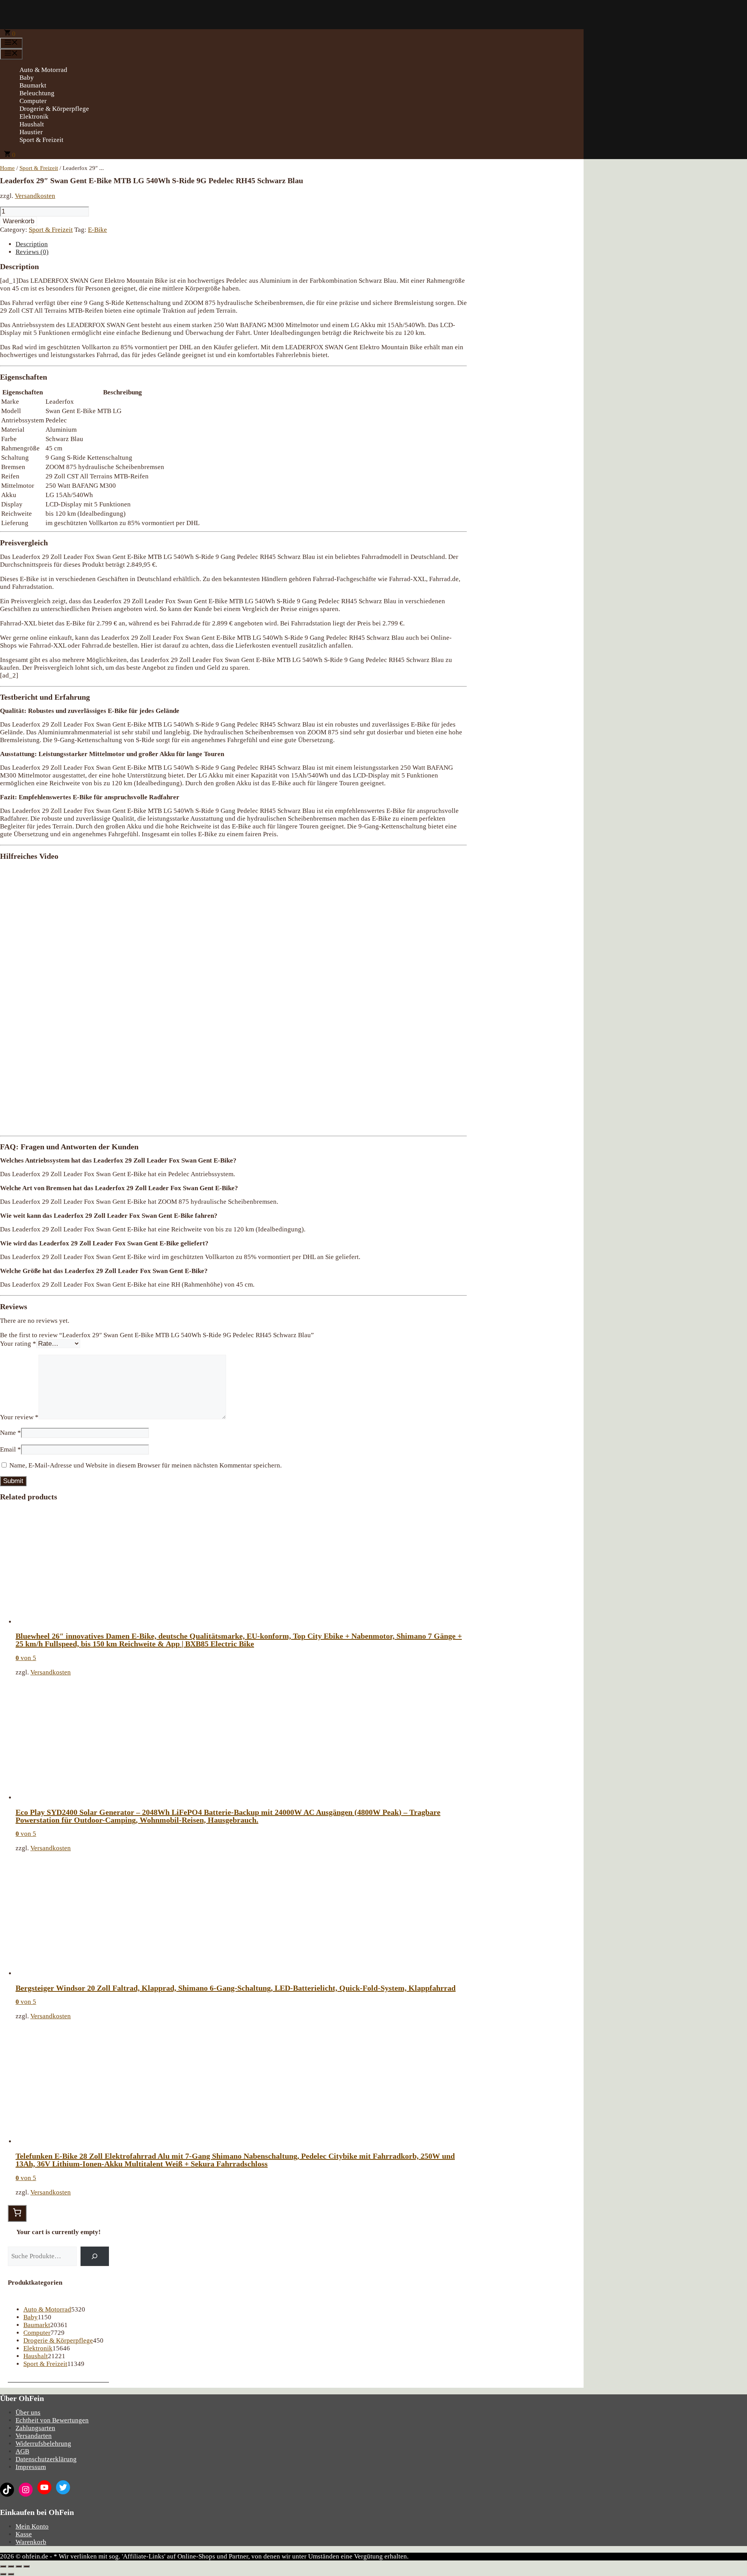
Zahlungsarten (35, 2428)
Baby (27, 78)
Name (11, 1433)
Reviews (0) (32, 252)
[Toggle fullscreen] (19, 2566)
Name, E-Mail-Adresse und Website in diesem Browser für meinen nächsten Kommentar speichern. (146, 1465)
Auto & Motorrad (43, 70)
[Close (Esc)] (3, 2566)
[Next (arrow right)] (11, 2574)
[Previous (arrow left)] (3, 2574)
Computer (33, 101)
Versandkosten (35, 196)
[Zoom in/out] (26, 2566)
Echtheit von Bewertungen (52, 2420)
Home (7, 168)
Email (11, 1449)
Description (32, 244)
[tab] (241, 244)
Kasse (24, 2534)
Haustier (31, 132)
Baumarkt (33, 85)
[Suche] (95, 2256)
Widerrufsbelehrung (43, 2444)
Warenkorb (18, 221)
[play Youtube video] (233, 998)
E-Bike (97, 230)
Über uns (28, 2412)
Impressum (31, 2467)
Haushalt (32, 124)
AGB (22, 2451)
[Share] (11, 2566)
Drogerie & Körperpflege (54, 109)
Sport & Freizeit (41, 140)
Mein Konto (32, 2526)
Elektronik (34, 116)
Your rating (18, 1344)
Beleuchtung (37, 93)
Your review (19, 1417)
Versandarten (34, 2436)
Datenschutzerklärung (46, 2459)
